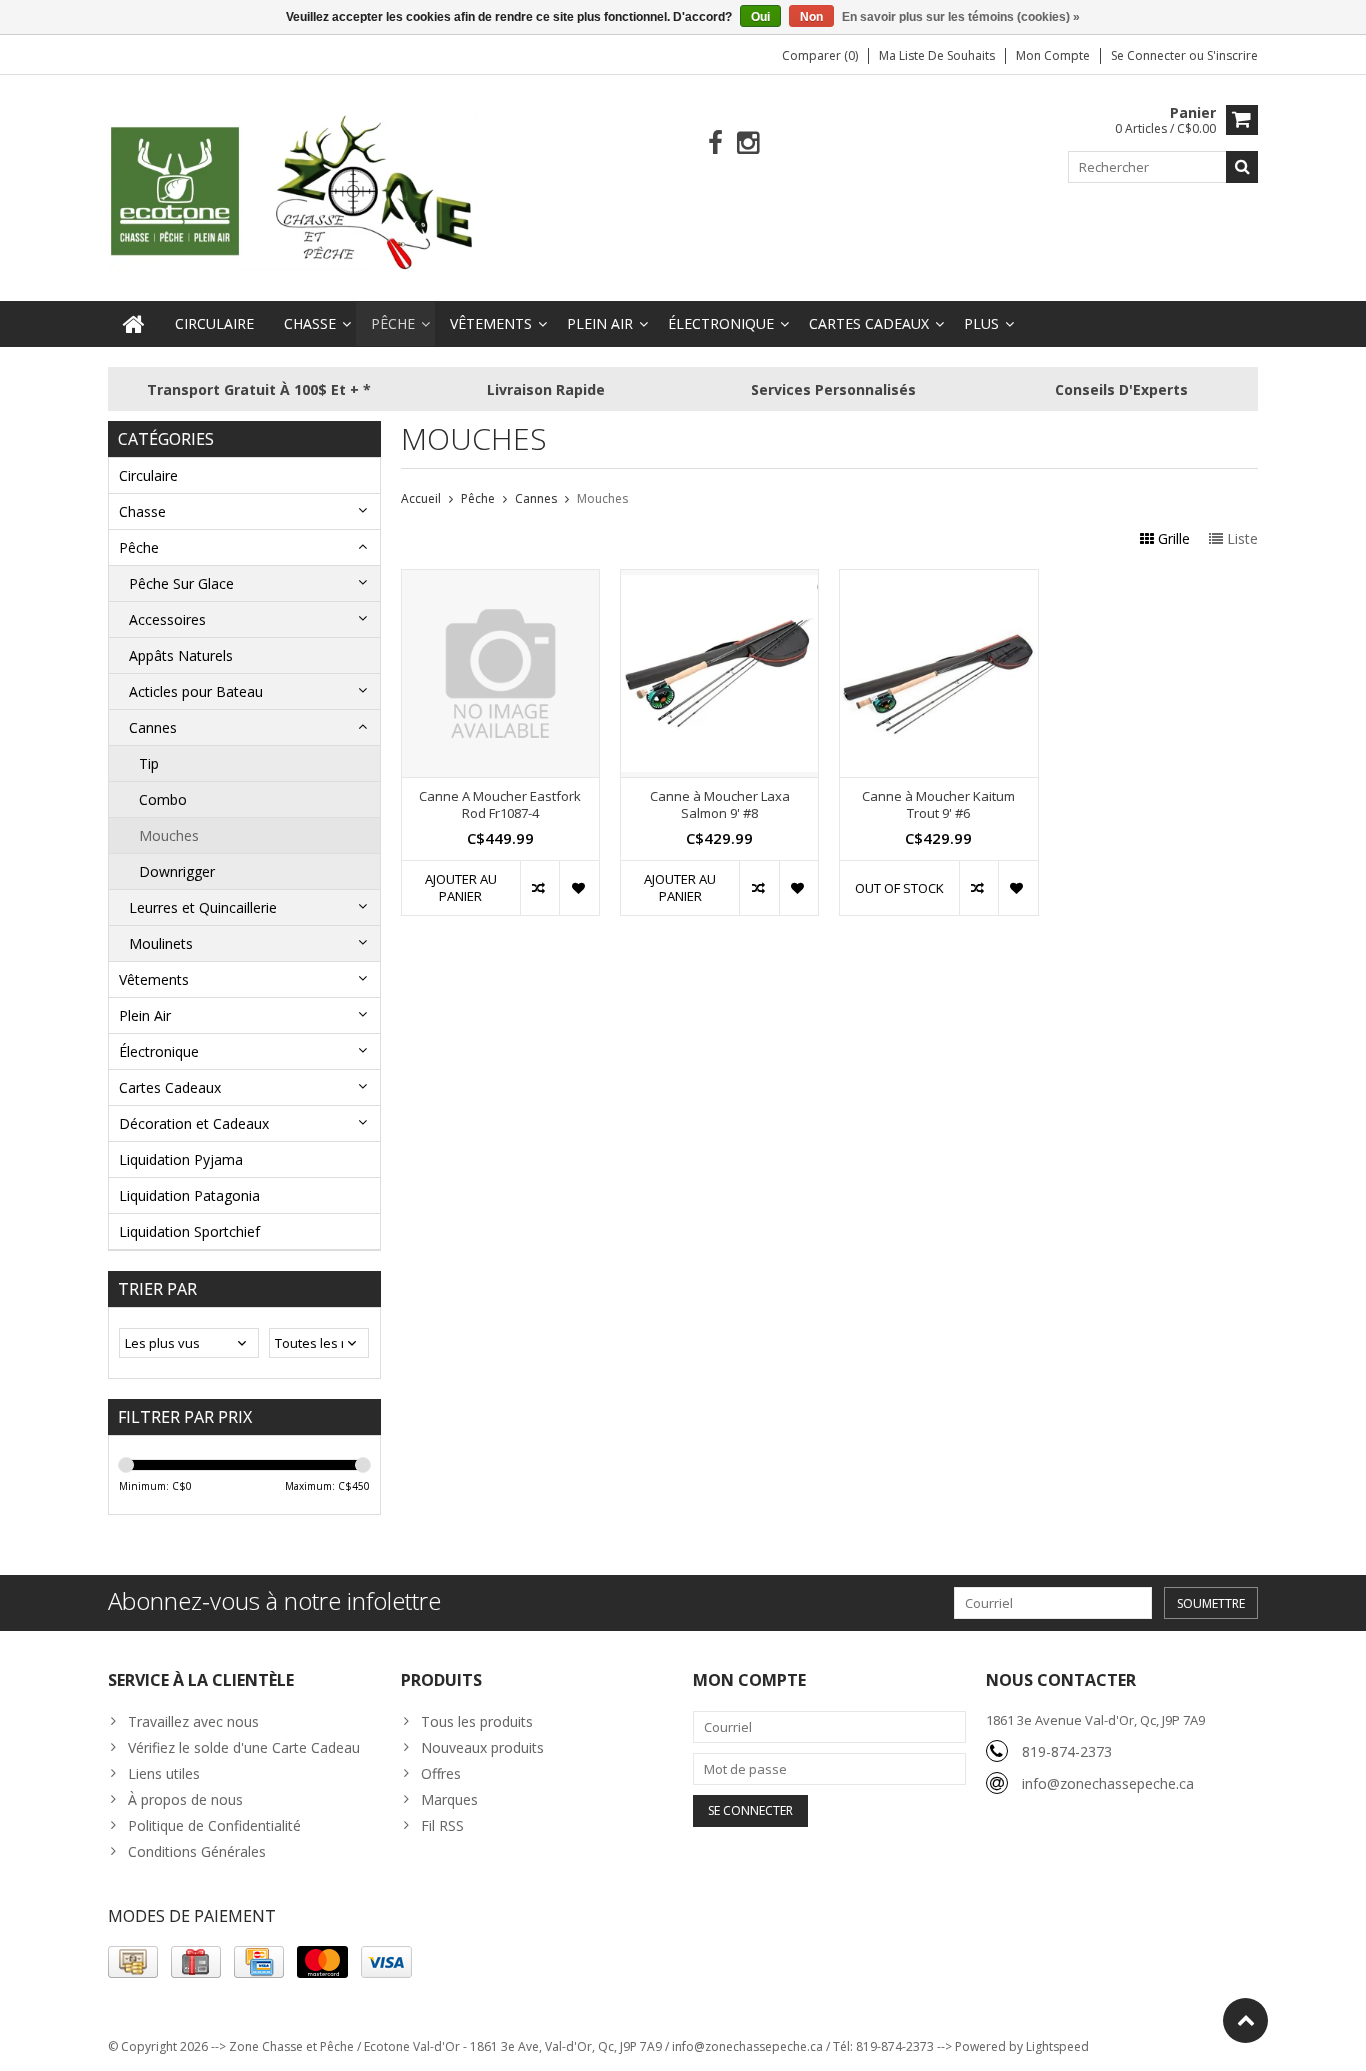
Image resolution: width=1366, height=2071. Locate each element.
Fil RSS (442, 1825)
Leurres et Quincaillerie (203, 907)
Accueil (421, 498)
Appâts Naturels (181, 655)
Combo (163, 799)
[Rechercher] (1242, 167)
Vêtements (491, 323)
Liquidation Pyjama (181, 1159)
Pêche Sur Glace (181, 583)
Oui (760, 17)
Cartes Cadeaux (869, 323)
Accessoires (167, 619)
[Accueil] (134, 324)
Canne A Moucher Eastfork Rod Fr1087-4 (500, 805)
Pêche (393, 323)
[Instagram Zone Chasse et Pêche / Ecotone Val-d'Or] (748, 143)
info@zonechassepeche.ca (1108, 1783)
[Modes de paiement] (133, 1962)
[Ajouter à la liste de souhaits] (578, 888)
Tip (149, 763)
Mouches (169, 835)
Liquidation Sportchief (189, 1231)
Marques (449, 1799)
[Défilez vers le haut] (1245, 2020)
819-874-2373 (1067, 1751)
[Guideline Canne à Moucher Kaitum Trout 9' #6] (938, 580)
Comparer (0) (820, 55)
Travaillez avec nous (193, 1721)
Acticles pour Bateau (196, 691)
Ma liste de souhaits (937, 55)
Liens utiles (164, 1773)
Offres (441, 1773)
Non (811, 17)
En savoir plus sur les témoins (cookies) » (961, 17)
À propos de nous (185, 1799)
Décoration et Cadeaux (194, 1123)
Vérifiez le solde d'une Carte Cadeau (244, 1747)
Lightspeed (1057, 2046)
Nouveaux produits (482, 1747)
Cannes (153, 727)
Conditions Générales (197, 1851)
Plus (981, 323)
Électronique (721, 323)
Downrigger (177, 871)
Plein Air (600, 323)
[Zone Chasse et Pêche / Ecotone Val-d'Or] (293, 191)
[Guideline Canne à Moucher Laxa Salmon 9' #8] (719, 580)
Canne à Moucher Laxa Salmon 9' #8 (720, 805)
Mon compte (1053, 55)
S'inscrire (1232, 55)
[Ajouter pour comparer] (539, 888)
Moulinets (161, 943)
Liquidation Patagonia (189, 1195)
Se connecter (1150, 55)
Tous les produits (477, 1721)
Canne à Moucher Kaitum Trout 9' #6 (938, 805)
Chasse (310, 323)
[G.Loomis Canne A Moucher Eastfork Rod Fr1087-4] (500, 580)
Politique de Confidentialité (214, 1825)
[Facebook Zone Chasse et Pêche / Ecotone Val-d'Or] (715, 143)
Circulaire (214, 323)
